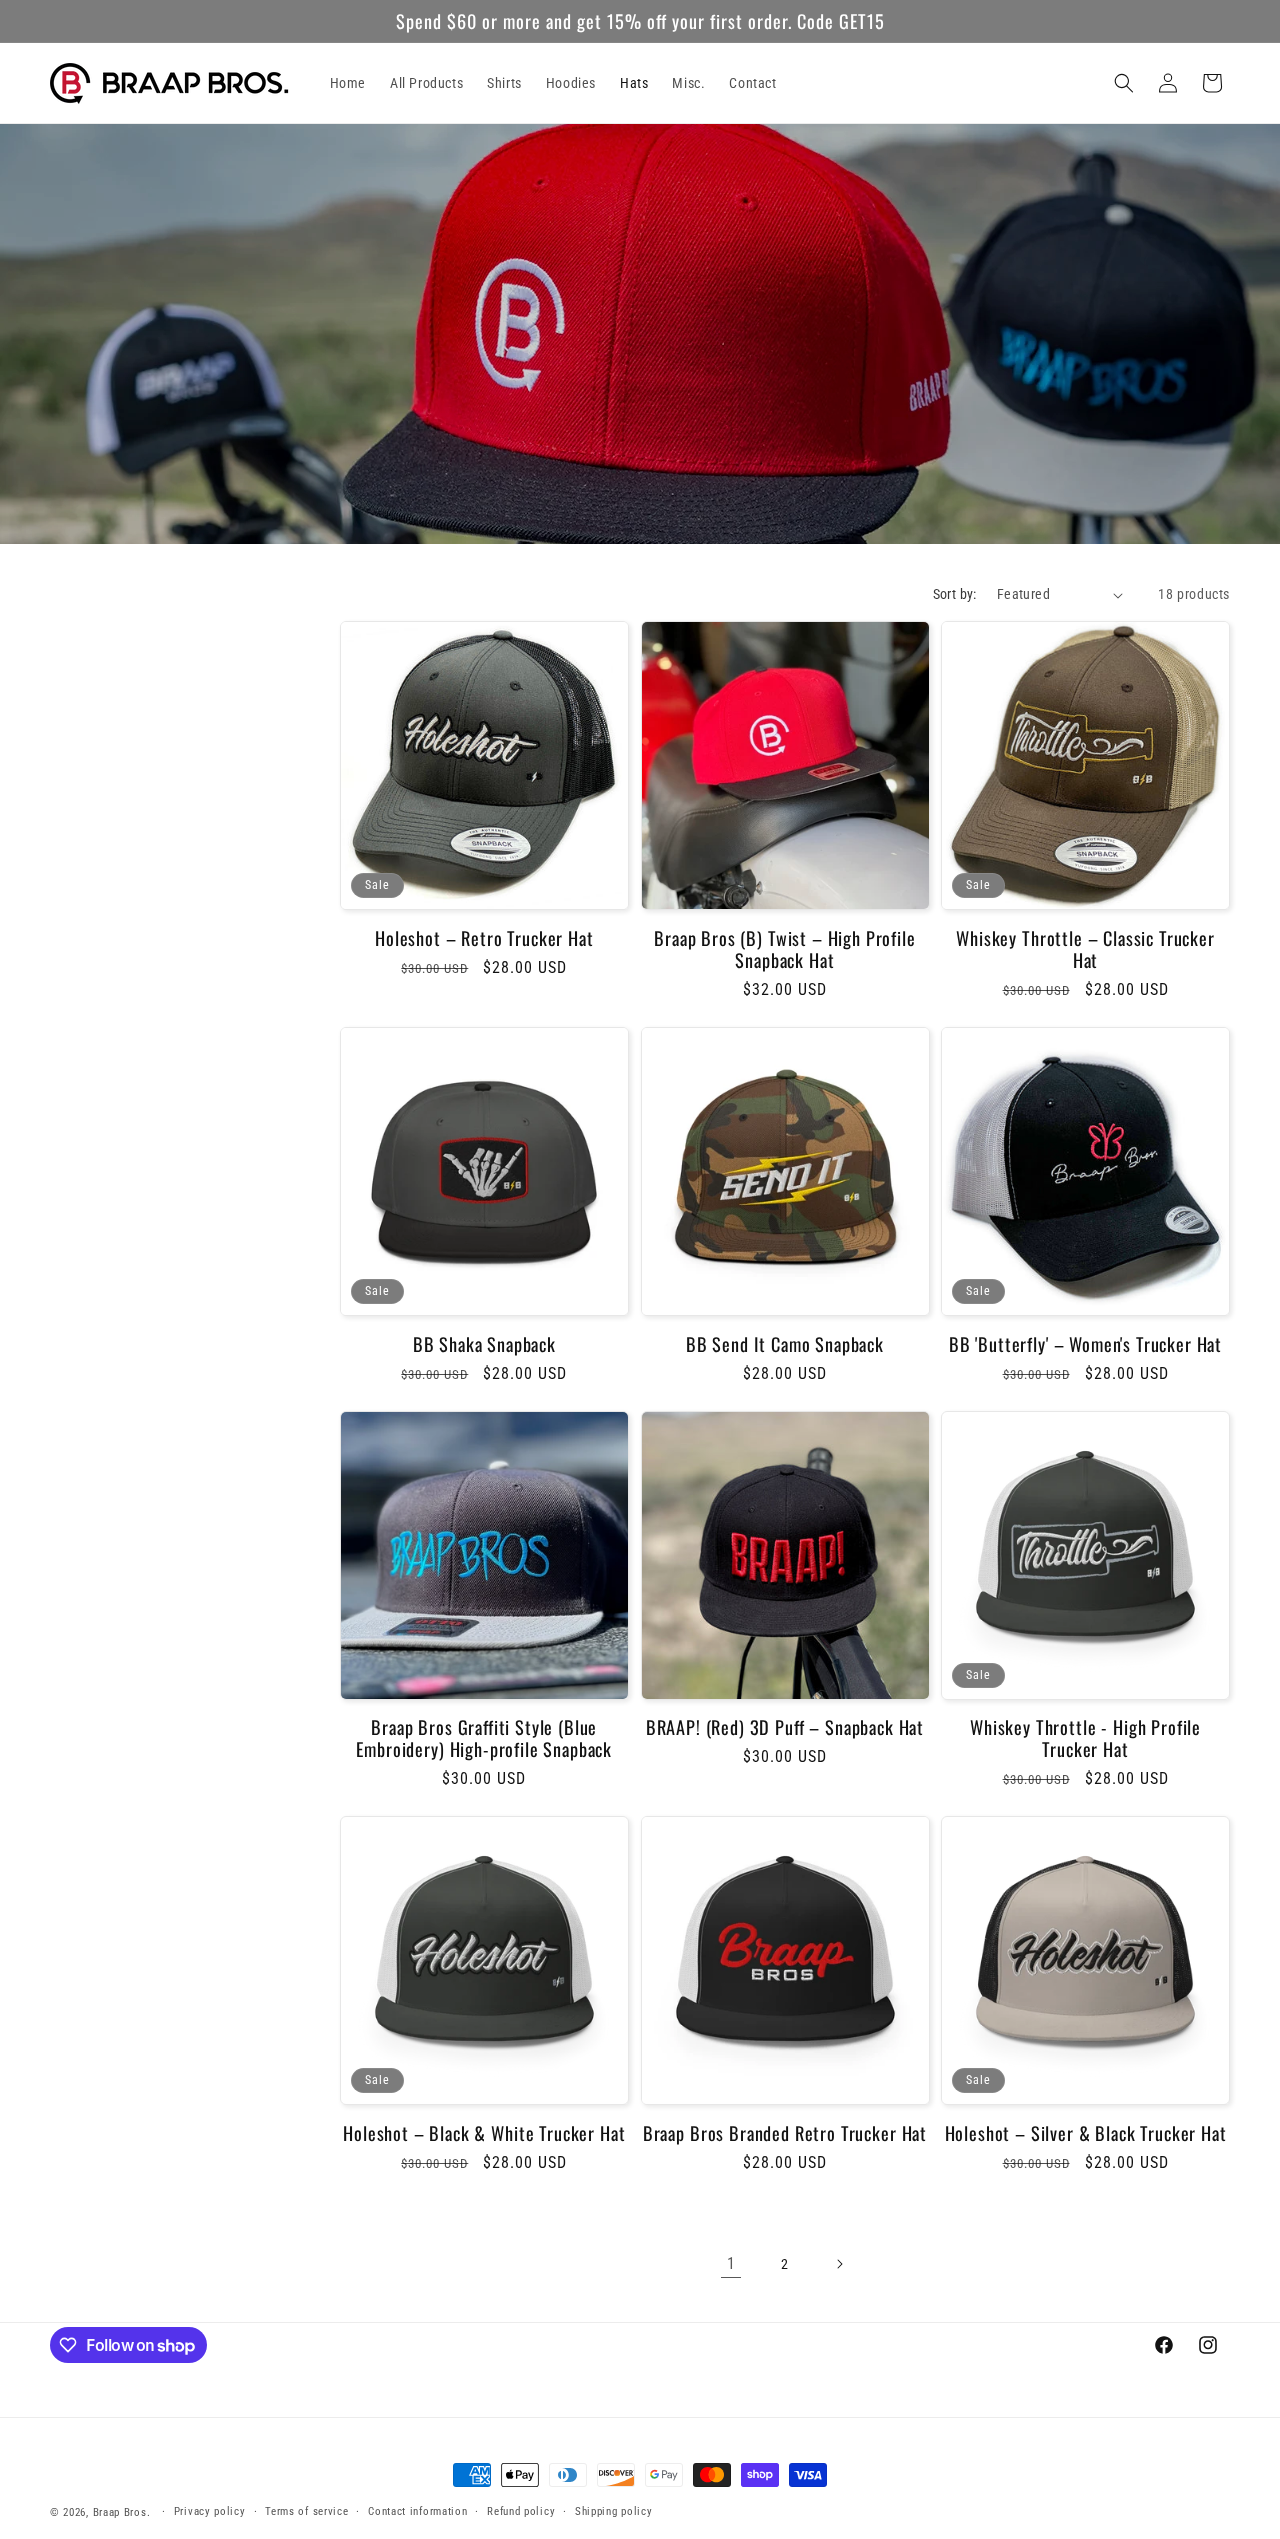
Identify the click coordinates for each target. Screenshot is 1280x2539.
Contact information (417, 2511)
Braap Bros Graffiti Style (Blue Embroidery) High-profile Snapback (484, 1738)
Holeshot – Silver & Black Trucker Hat (1086, 2133)
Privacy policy (210, 2511)
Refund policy (521, 2511)
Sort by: (955, 594)
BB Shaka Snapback (484, 1344)
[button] (1124, 83)
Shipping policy (614, 2511)
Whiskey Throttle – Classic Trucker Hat (1085, 949)
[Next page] (839, 2264)
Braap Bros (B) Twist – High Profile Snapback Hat (784, 949)
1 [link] (731, 2263)
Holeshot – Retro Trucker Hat (484, 938)
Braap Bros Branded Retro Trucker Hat (785, 2133)
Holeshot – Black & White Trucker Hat (484, 2133)
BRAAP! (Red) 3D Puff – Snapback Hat (785, 1727)
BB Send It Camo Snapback (785, 1344)
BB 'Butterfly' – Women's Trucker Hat (1085, 1344)
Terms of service (306, 2511)
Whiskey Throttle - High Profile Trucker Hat (1085, 1738)
